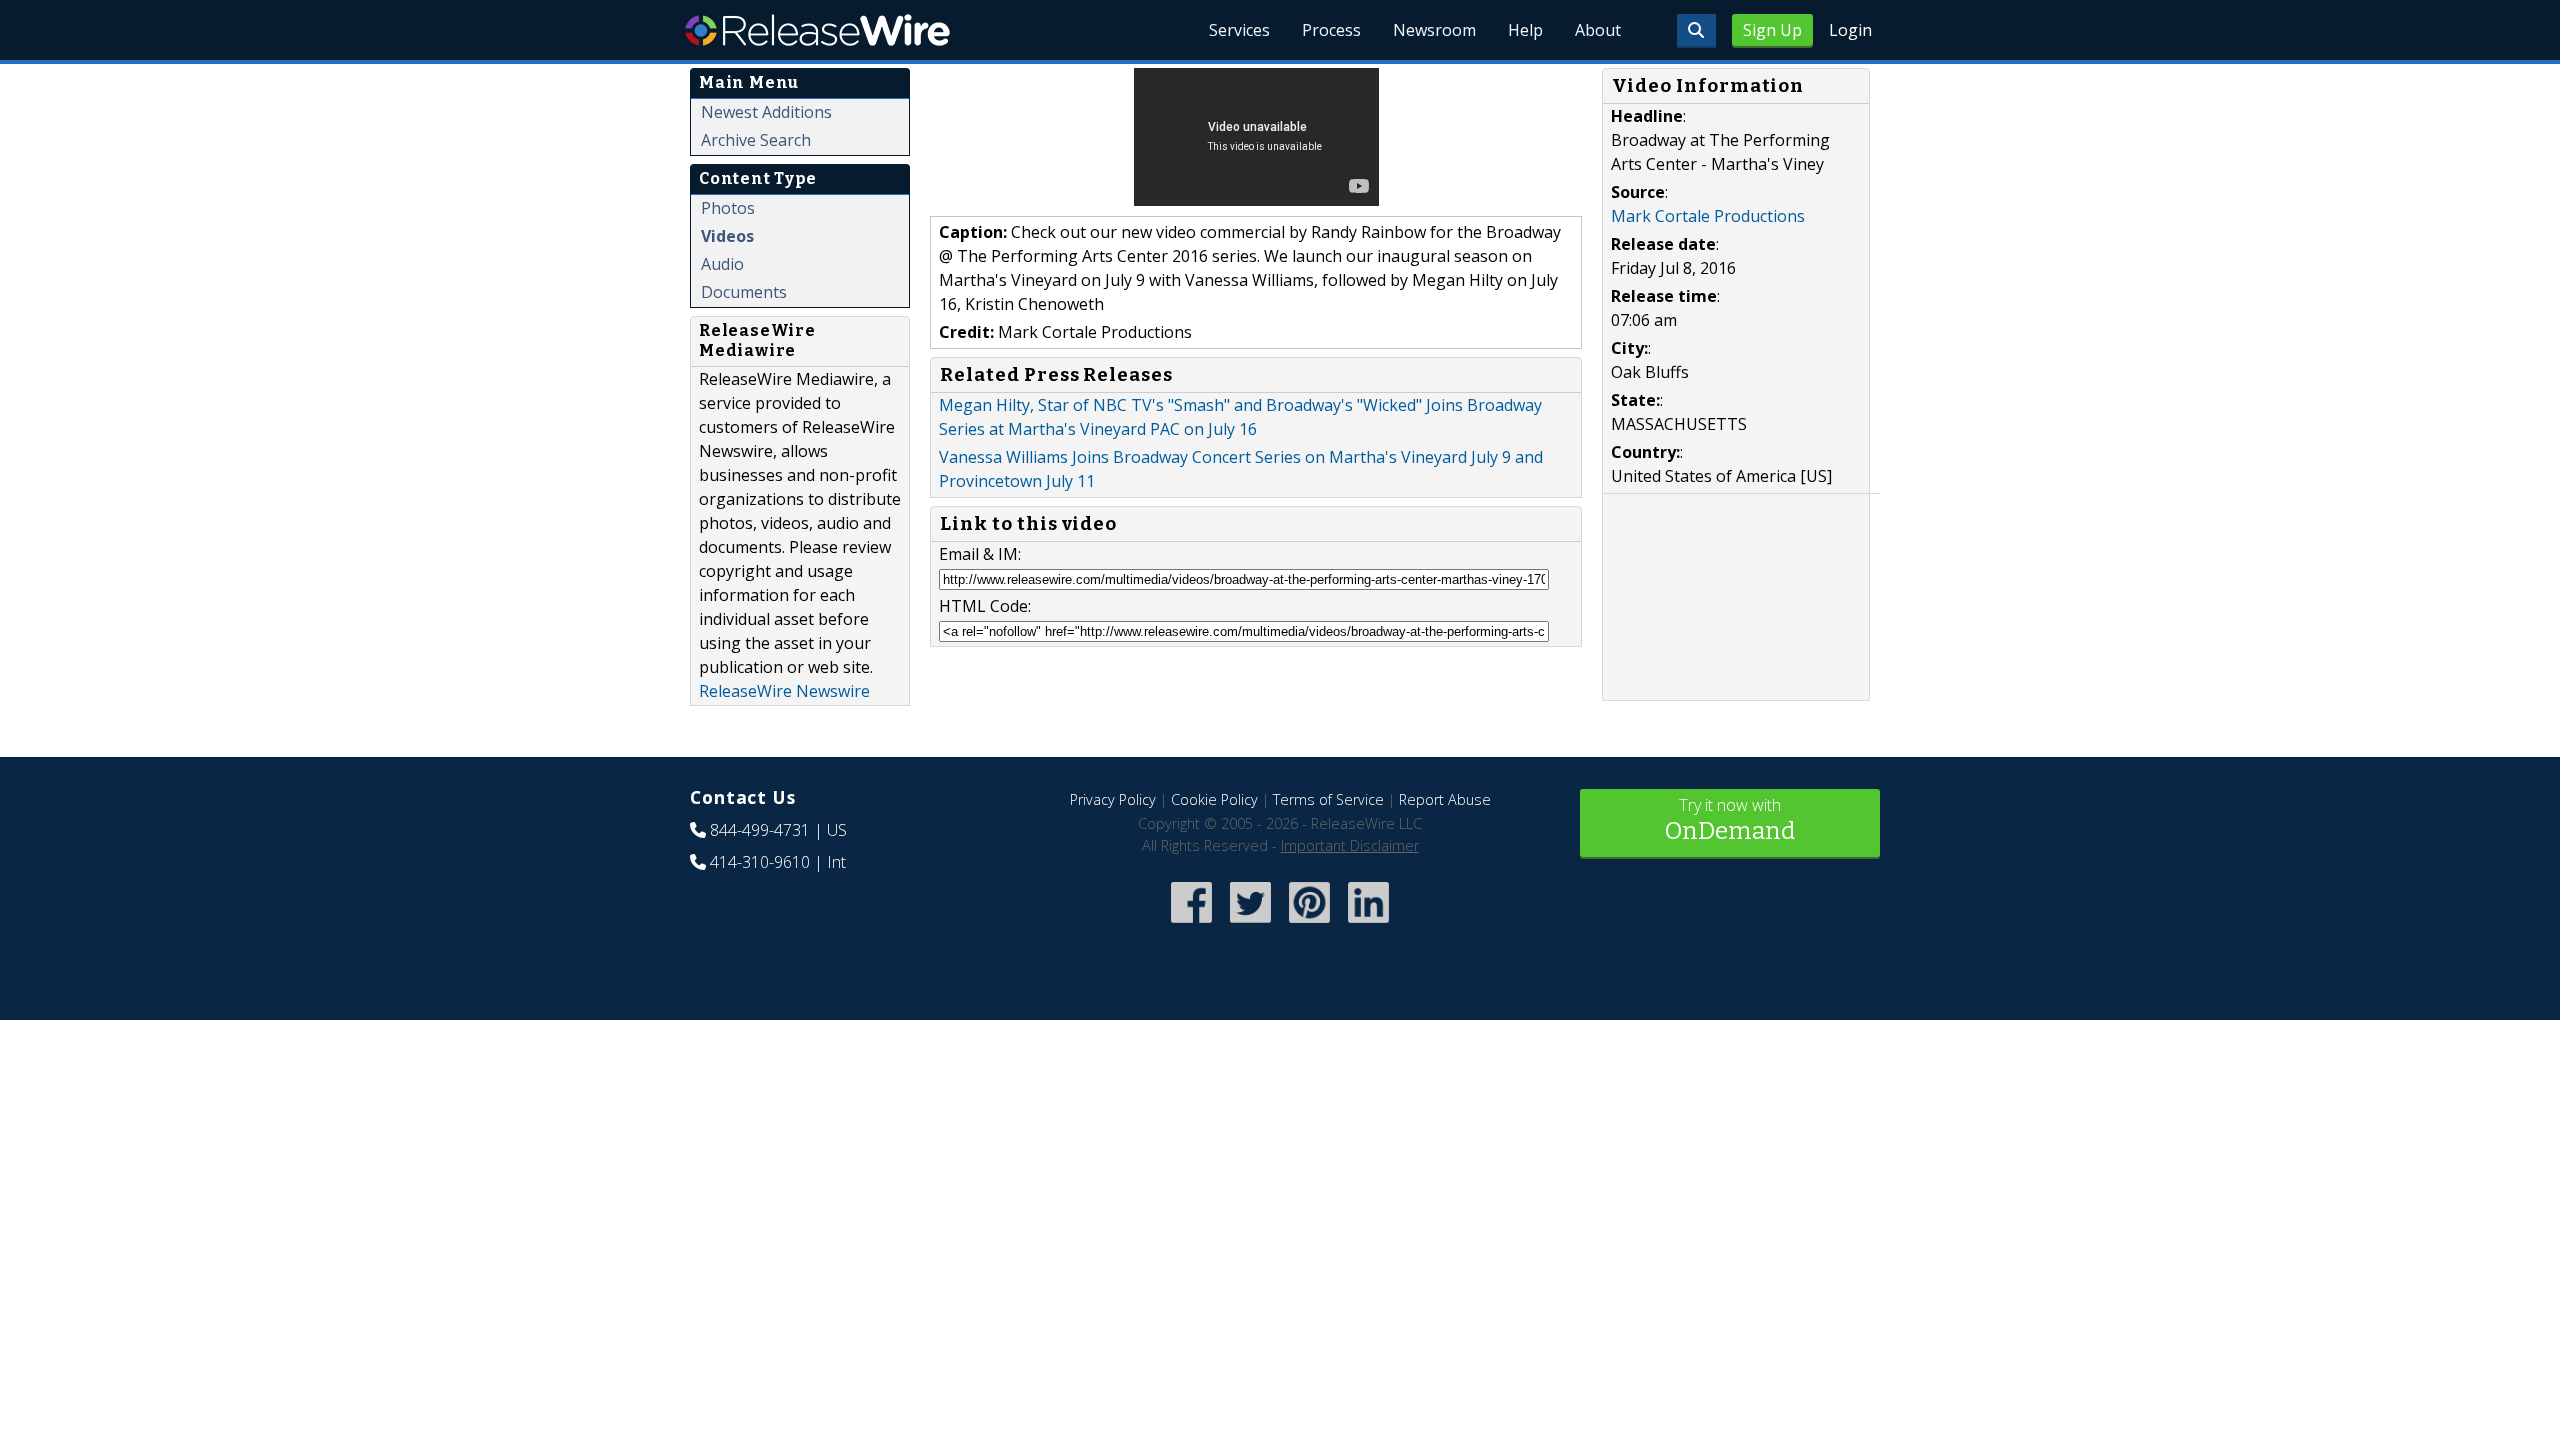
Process (1331, 30)
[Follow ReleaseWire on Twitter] (1250, 924)
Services (1239, 30)
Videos (727, 236)
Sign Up (1772, 30)
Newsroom (1434, 30)
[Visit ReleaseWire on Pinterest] (1309, 924)
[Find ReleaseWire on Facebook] (1191, 924)
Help (1525, 30)
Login (1850, 30)
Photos (728, 208)
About (1598, 30)
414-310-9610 (760, 862)
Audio (722, 264)
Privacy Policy (1113, 799)
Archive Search (756, 140)
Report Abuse (1445, 799)
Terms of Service (1328, 799)
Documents (744, 292)
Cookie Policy (1214, 799)
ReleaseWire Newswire (784, 691)
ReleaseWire (817, 30)
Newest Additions (766, 112)
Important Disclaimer (1350, 845)
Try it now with (1730, 819)
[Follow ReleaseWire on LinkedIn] (1368, 924)
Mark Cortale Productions (1708, 216)
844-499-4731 (760, 830)
